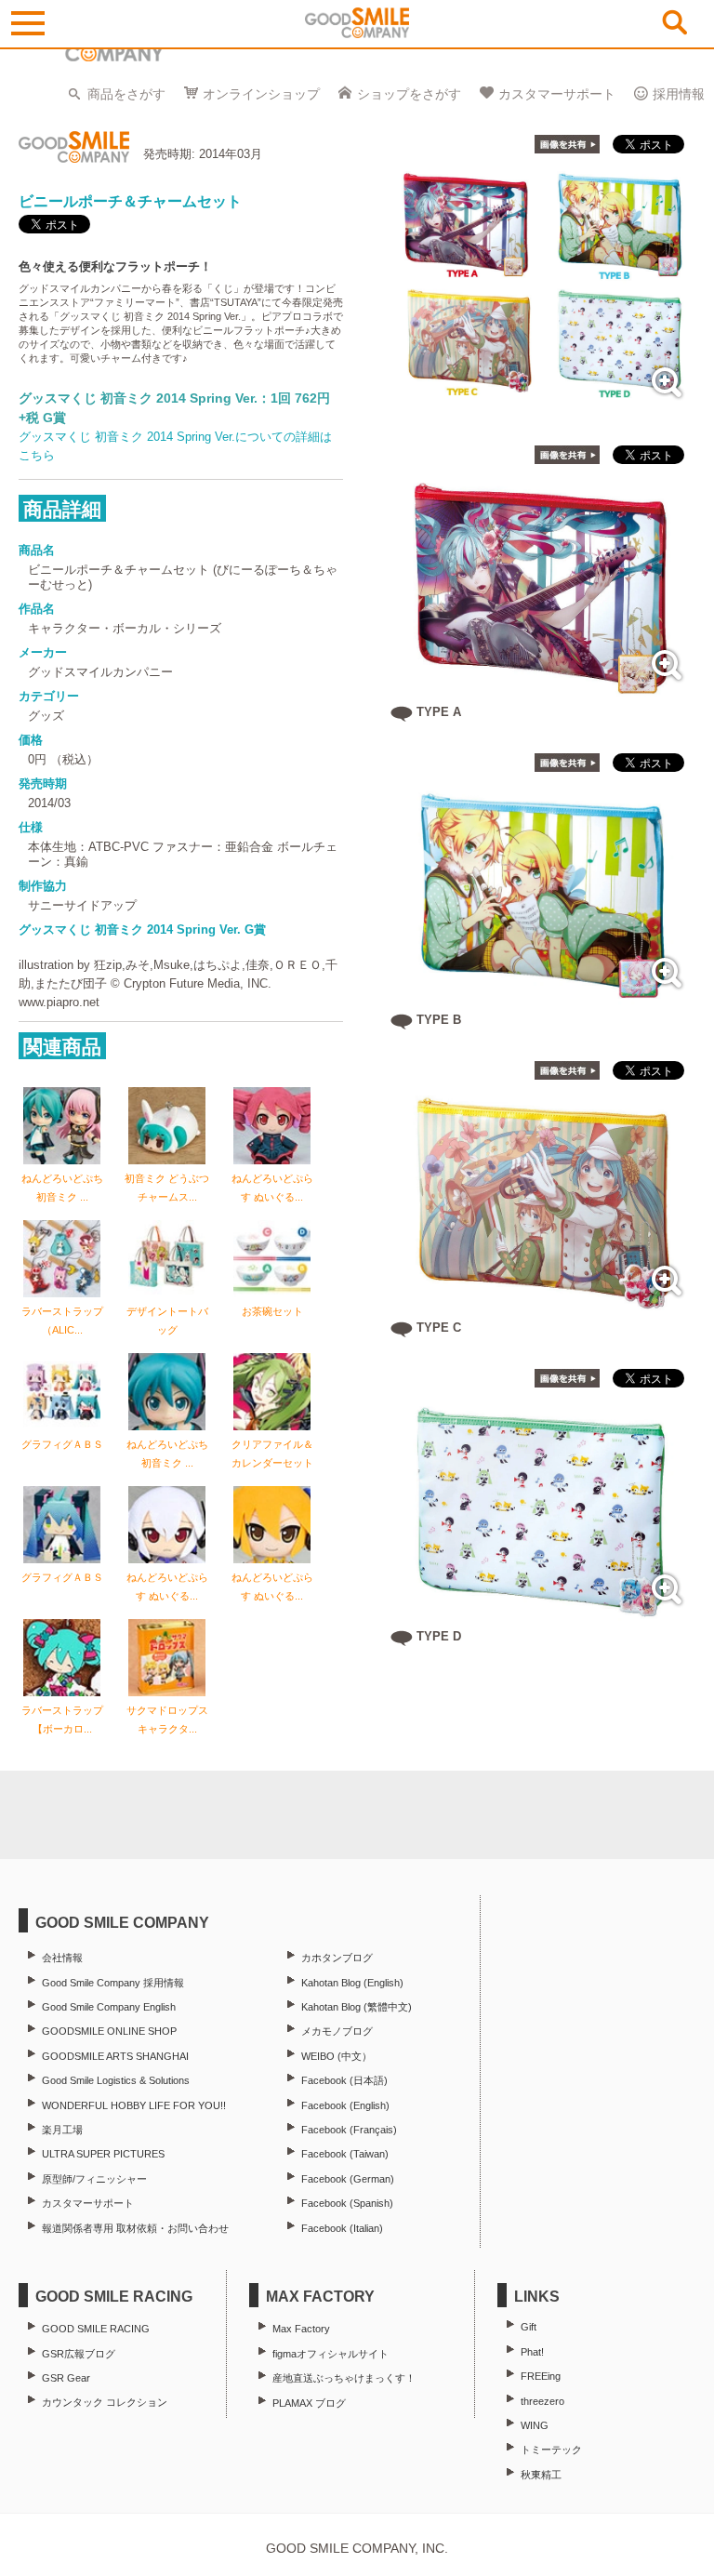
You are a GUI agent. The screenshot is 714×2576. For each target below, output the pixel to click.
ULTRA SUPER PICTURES (103, 2154)
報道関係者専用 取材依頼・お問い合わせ (135, 2228)
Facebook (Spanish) (347, 2203)
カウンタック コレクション (105, 2402)
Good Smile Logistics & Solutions (116, 2080)
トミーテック (551, 2450)
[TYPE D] (543, 1611)
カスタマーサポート (557, 94)
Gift (529, 2327)
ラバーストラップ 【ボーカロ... (62, 1720)
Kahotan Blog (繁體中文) (357, 2007)
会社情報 (62, 1958)
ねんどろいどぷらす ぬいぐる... (272, 1188)
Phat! (532, 2352)
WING (535, 2425)
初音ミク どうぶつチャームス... (167, 1188)
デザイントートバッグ (167, 1321)
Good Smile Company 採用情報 (113, 1983)
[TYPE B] (543, 995)
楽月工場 (62, 2130)
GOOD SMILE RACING (96, 2329)
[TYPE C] (543, 1302)
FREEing (541, 2376)
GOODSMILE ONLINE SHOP (109, 2031)
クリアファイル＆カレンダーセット (272, 1454)
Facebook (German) (348, 2179)
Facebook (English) (345, 2105)
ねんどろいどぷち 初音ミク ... (62, 1188)
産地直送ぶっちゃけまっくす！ (344, 2378)
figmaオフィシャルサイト (331, 2354)
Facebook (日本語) (344, 2080)
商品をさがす (126, 94)
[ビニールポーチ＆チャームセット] (543, 404)
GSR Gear (66, 2378)
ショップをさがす (409, 94)
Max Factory (301, 2329)
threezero (542, 2401)
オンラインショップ (261, 94)
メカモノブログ (337, 2031)
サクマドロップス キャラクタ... (167, 1720)
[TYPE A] (543, 687)
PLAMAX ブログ (309, 2403)
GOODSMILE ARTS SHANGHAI (115, 2056)
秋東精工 (541, 2475)
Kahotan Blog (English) (352, 1983)
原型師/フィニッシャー (94, 2179)
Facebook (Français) (349, 2130)
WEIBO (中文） (337, 2056)
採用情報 (679, 94)
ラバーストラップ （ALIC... (67, 1321)
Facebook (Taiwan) (345, 2154)
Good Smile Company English (109, 2007)
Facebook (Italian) (342, 2228)
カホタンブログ (337, 1958)
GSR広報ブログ (79, 2354)
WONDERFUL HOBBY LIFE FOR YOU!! (134, 2105)
